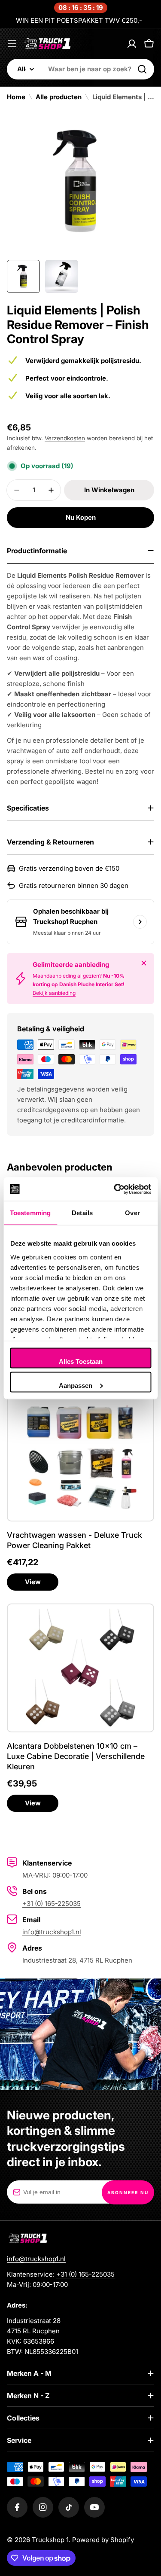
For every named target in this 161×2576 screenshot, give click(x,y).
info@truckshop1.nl (52, 1932)
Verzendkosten (65, 438)
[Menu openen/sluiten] (12, 44)
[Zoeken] (142, 69)
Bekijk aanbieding (54, 993)
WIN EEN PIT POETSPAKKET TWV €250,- (79, 20)
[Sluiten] (144, 963)
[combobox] (80, 69)
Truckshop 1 (50, 2540)
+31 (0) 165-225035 (52, 1904)
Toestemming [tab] (30, 1213)
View (33, 1582)
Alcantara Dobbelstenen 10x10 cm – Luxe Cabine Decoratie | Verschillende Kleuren (76, 1756)
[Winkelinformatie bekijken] (140, 922)
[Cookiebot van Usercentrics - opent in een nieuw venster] (115, 1189)
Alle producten (59, 97)
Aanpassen (76, 1385)
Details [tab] (82, 1213)
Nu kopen (81, 517)
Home (16, 97)
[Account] (132, 44)
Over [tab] (132, 1213)
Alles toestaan (81, 1361)
